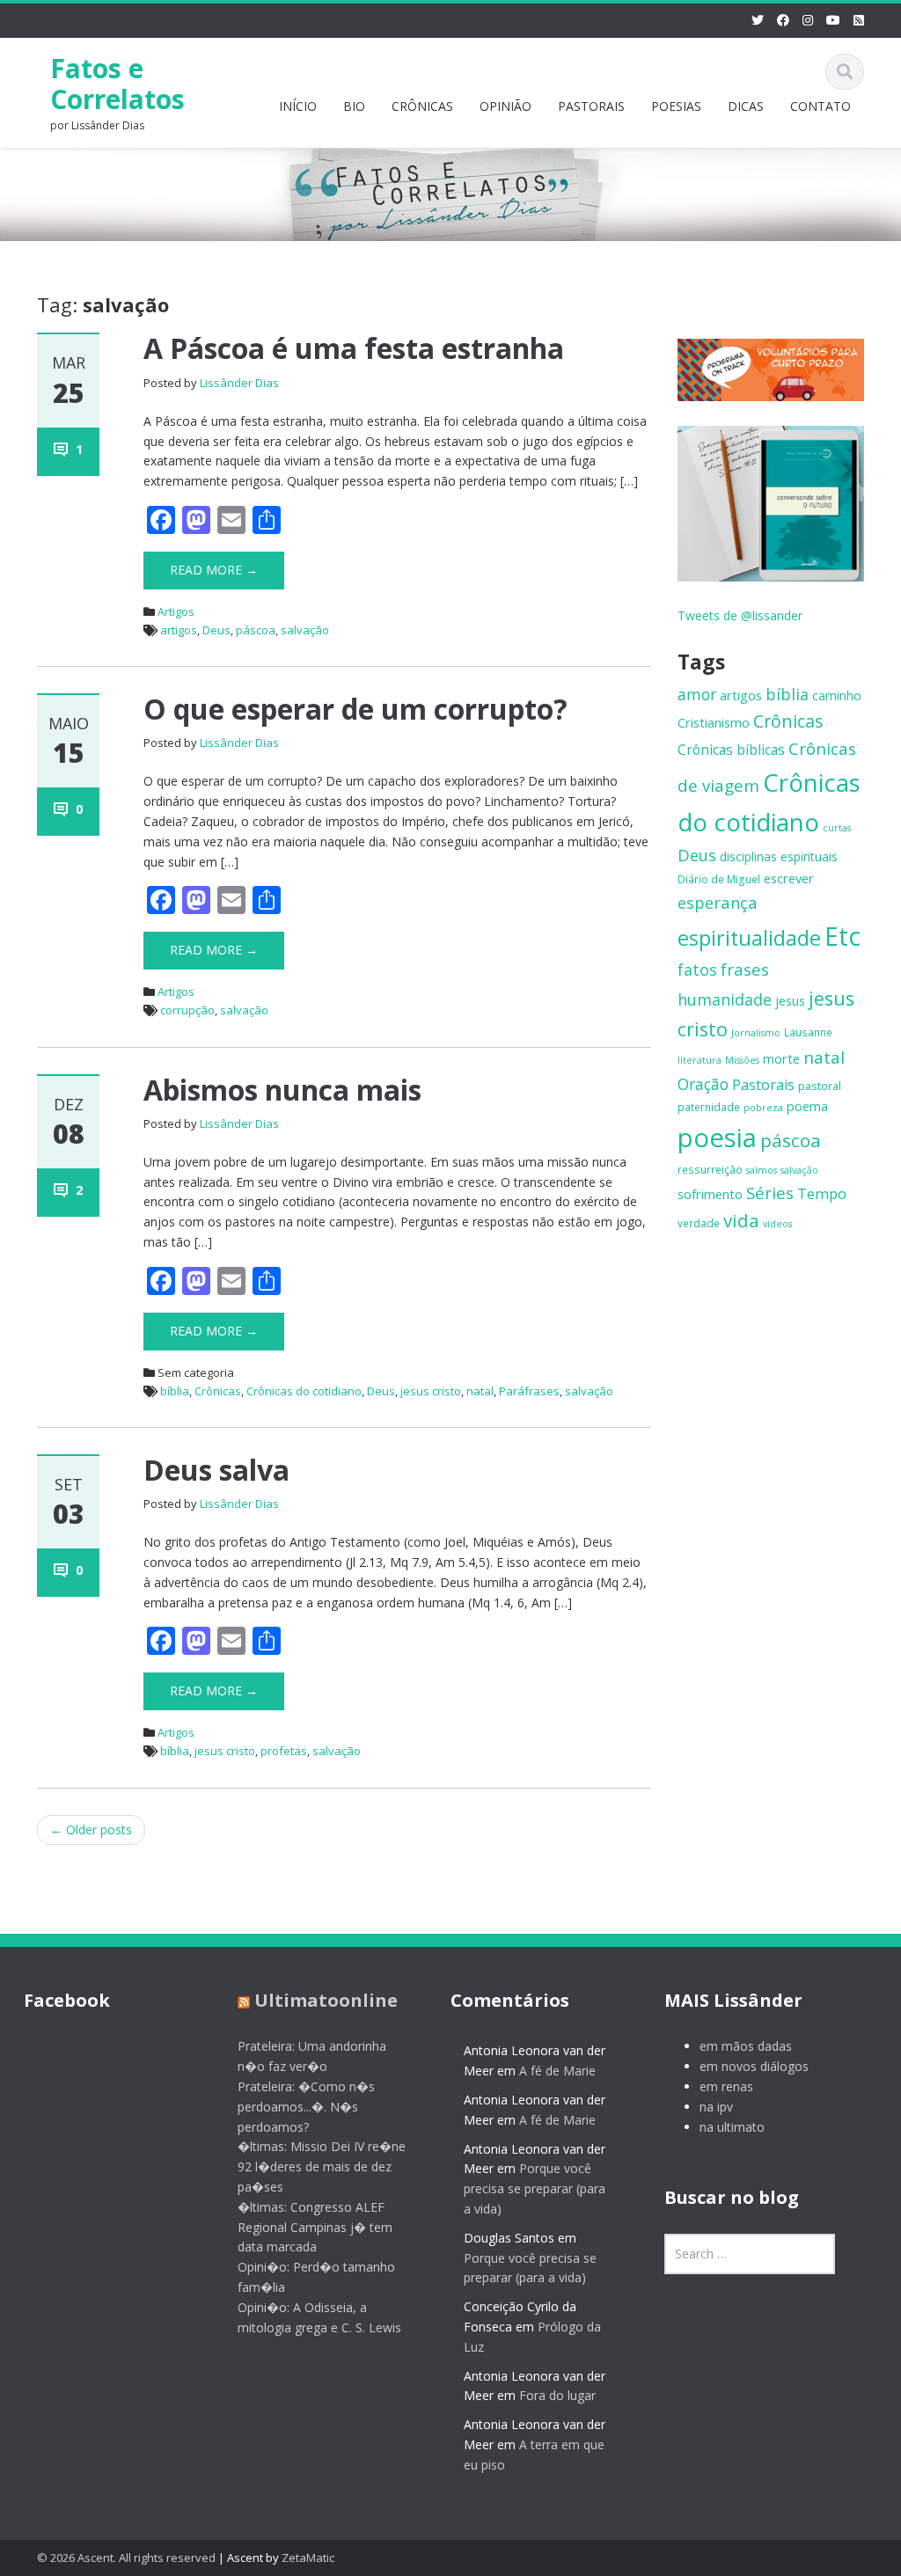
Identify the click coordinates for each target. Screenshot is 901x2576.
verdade (699, 1223)
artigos (179, 630)
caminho (837, 695)
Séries (770, 1193)
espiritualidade (749, 938)
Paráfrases (529, 1391)
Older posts (91, 1830)
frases (745, 970)
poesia (717, 1138)
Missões (742, 1060)
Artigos (176, 611)
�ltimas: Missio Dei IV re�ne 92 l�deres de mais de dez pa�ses (322, 2166)
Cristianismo (714, 722)
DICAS (746, 106)
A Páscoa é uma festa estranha (354, 348)
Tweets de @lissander (740, 615)
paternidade (709, 1107)
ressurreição (710, 1169)
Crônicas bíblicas (731, 750)
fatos (697, 970)
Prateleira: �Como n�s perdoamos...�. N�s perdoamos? (306, 2107)
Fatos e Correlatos (117, 84)
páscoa (256, 630)
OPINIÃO (505, 106)
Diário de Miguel (719, 879)
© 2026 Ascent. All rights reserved (126, 2558)
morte (781, 1058)
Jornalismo (756, 1033)
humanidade (725, 999)
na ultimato (732, 2127)
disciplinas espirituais (779, 856)
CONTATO (820, 106)
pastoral (820, 1086)
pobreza (763, 1108)
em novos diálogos (754, 2066)
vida (741, 1220)
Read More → (214, 570)
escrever (789, 878)
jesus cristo (431, 1391)
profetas (284, 1751)
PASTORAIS (591, 106)
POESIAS (676, 106)
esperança (718, 902)
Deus (216, 630)
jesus (790, 1001)
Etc (842, 936)
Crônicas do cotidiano (304, 1391)
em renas (726, 2086)
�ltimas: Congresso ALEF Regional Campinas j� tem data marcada (315, 2227)
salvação (305, 630)
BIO (354, 106)
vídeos (777, 1224)
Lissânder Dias (239, 383)
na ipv (716, 2107)
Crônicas (218, 1391)
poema (807, 1106)
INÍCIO (298, 106)
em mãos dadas (746, 2046)
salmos (762, 1170)
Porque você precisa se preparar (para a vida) (535, 2188)
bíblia (175, 1391)
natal (480, 1391)
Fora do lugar (557, 2395)
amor (697, 694)
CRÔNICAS (422, 106)
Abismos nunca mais (282, 1090)
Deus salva (216, 1470)
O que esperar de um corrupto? (355, 709)
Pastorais (763, 1085)
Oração (703, 1084)
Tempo (822, 1193)
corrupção (187, 1010)
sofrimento (710, 1194)
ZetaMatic (308, 2558)
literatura (700, 1060)
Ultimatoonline (326, 2000)
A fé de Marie (557, 2071)
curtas (837, 828)
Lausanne (808, 1032)
